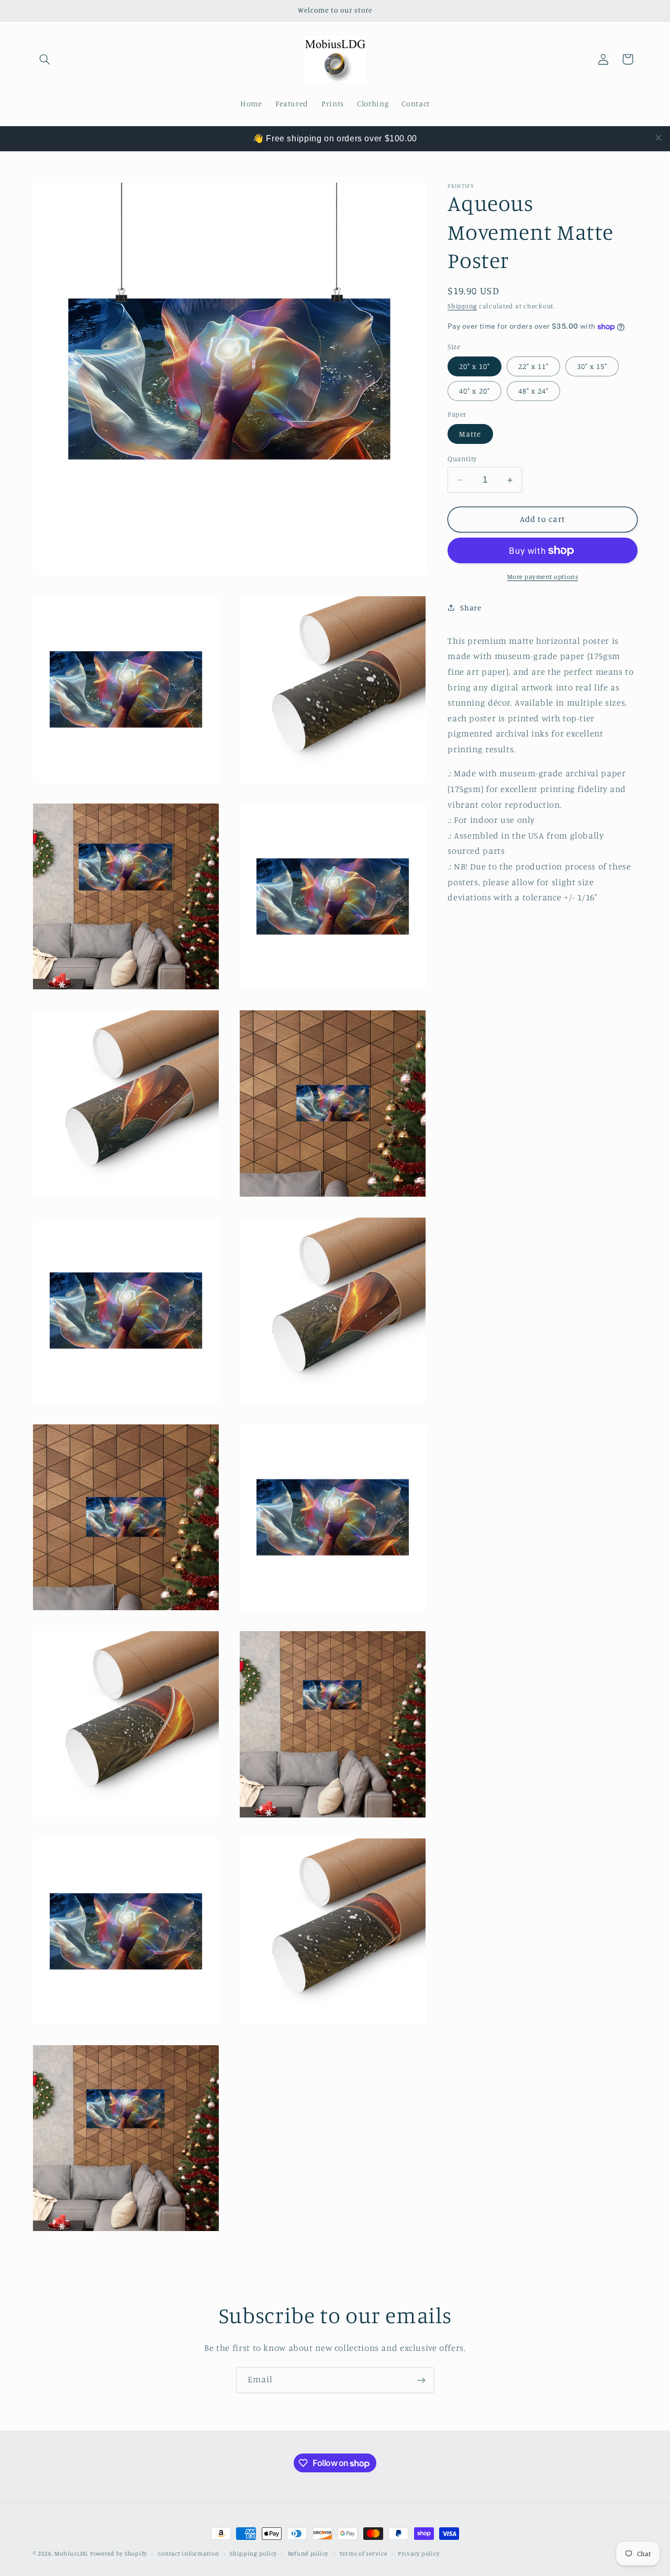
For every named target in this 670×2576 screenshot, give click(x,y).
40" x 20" (474, 391)
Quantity (462, 459)
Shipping (462, 306)
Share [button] (471, 607)
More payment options (543, 577)
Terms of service (363, 2553)
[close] (658, 138)
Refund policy (308, 2553)
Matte (470, 434)
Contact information (189, 2553)
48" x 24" (533, 391)
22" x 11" (533, 366)
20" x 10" (474, 366)
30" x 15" (592, 366)
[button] (45, 59)
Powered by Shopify (119, 2553)
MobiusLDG (71, 2553)
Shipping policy (253, 2553)
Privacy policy (418, 2553)
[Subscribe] (421, 2380)
